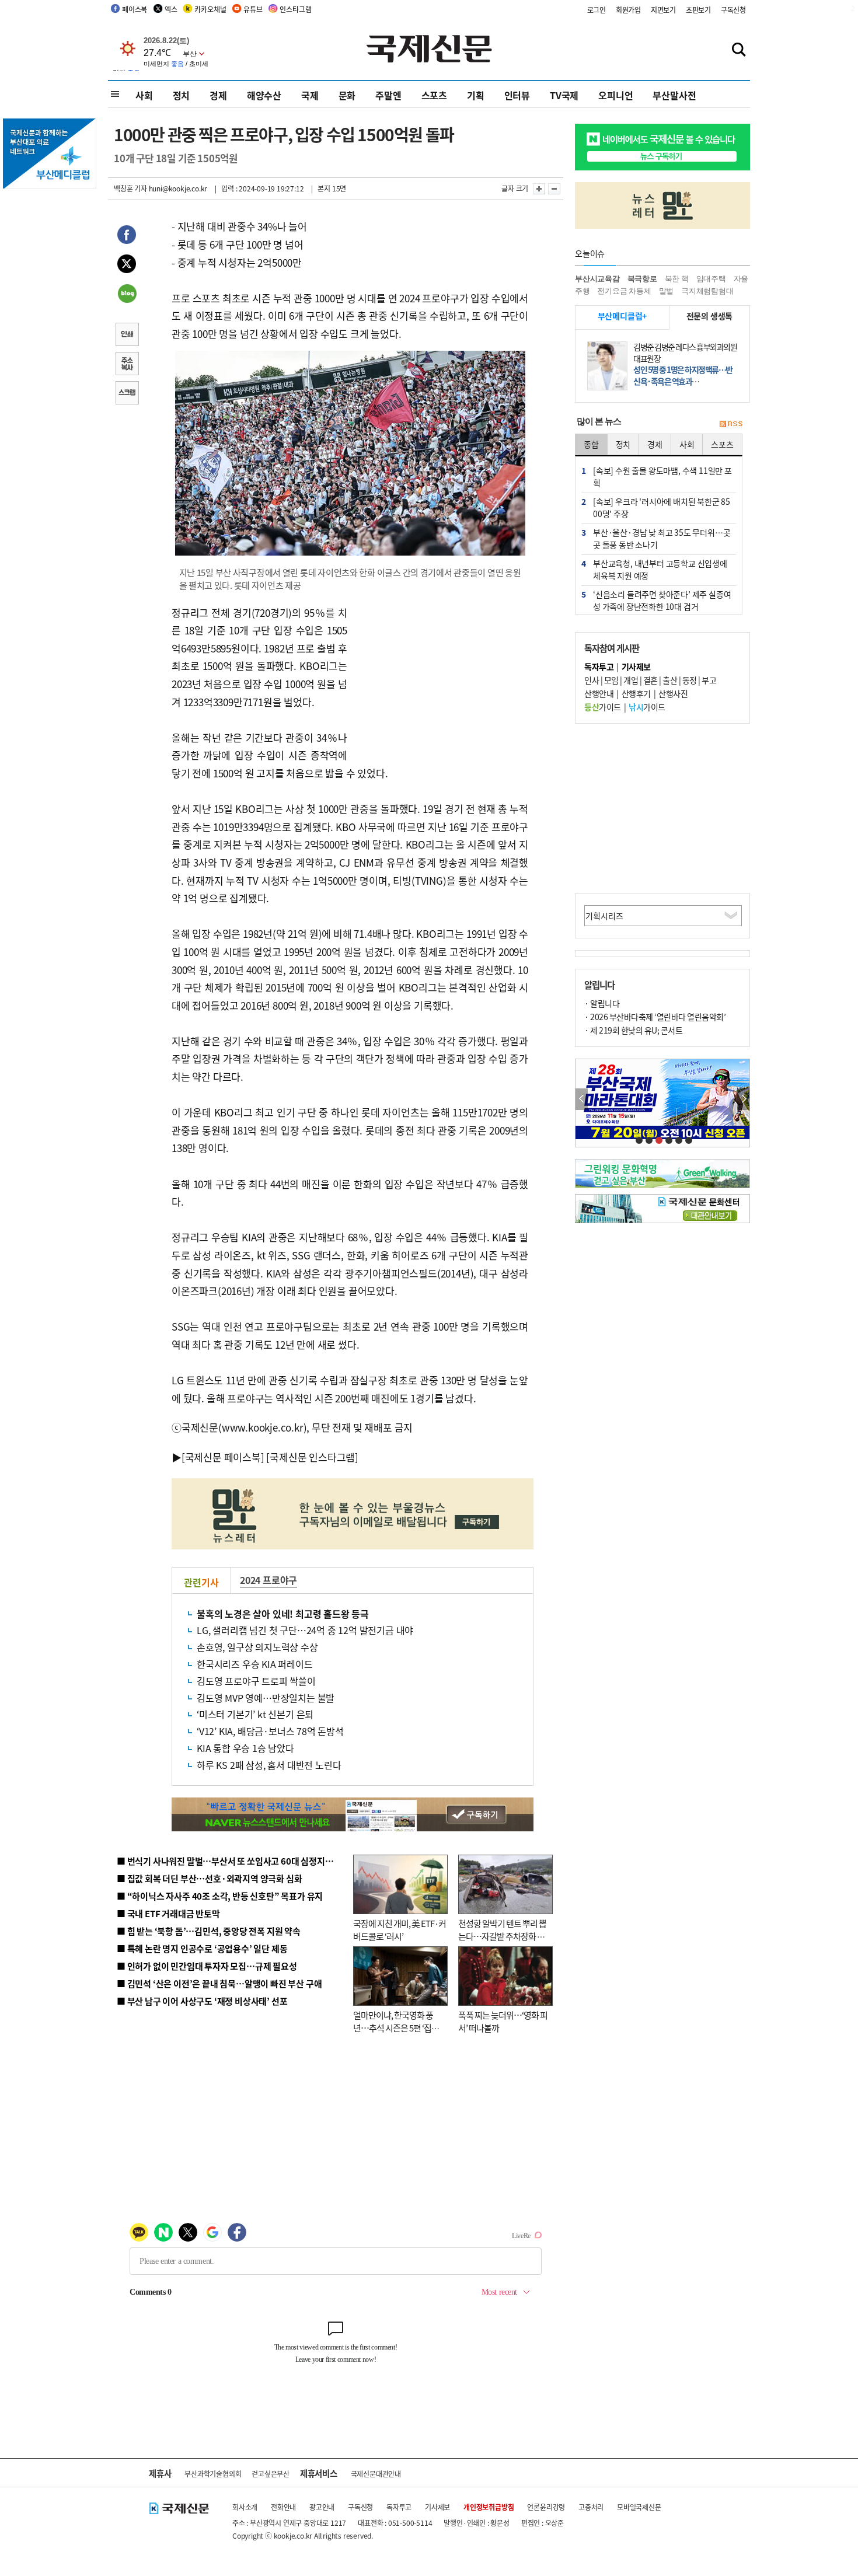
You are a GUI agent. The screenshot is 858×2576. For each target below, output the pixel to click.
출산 (670, 680)
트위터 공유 (127, 266)
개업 (631, 680)
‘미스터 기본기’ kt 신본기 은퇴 (255, 1714)
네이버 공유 (127, 295)
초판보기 (698, 10)
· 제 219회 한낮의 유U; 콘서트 (633, 1030)
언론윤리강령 (546, 2507)
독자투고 (399, 2507)
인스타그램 (295, 9)
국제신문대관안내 (376, 2474)
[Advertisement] (441, 677)
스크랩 (127, 394)
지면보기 (663, 10)
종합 (591, 444)
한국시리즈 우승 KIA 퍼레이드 (255, 1664)
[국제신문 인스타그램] (312, 1457)
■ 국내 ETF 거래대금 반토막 (168, 1913)
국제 (310, 95)
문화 (347, 95)
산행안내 (599, 693)
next (743, 1099)
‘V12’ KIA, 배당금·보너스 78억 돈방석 (270, 1731)
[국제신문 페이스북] (223, 1457)
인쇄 (127, 336)
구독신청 (733, 10)
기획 (476, 95)
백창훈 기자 (130, 188)
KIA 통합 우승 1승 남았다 (245, 1748)
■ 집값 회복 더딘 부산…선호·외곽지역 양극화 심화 (209, 1878)
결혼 (651, 680)
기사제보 (437, 2507)
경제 (218, 95)
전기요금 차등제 (624, 291)
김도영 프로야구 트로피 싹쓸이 (256, 1681)
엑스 (171, 9)
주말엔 (388, 95)
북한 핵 (677, 279)
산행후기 (636, 693)
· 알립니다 (602, 1003)
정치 (182, 95)
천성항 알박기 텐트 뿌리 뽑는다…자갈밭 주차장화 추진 (502, 1936)
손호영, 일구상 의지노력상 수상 (257, 1647)
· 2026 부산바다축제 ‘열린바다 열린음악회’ (655, 1017)
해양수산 (264, 95)
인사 (592, 680)
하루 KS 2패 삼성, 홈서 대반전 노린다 (269, 1765)
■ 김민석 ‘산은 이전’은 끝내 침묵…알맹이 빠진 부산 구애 (219, 1983)
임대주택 (711, 279)
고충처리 (591, 2507)
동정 (690, 680)
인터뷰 (517, 95)
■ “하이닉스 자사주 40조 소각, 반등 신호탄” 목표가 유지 (220, 1896)
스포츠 (434, 95)
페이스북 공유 (127, 236)
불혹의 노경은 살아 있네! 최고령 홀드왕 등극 (283, 1614)
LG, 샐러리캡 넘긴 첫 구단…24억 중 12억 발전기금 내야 (305, 1630)
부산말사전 (674, 95)
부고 (709, 680)
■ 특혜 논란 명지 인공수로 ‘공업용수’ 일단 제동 (202, 1948)
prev (582, 1099)
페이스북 (135, 9)
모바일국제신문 (639, 2507)
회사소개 (245, 2507)
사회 (144, 95)
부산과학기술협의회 (213, 2474)
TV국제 (564, 95)
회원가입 (628, 10)
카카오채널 (210, 9)
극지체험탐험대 (707, 291)
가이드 (603, 707)
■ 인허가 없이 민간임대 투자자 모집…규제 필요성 (207, 1966)
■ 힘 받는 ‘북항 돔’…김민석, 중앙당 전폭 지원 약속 (209, 1931)
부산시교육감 (597, 279)
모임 (611, 680)
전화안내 (283, 2507)
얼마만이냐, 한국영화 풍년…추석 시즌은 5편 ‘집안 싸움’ (396, 2028)
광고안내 (322, 2507)
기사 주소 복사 (127, 365)
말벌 (667, 291)
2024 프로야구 (268, 1580)
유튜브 (253, 9)
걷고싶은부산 (271, 2474)
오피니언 (615, 95)
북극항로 (642, 279)
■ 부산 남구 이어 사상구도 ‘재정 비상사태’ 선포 (202, 2001)
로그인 (597, 10)
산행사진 (673, 693)
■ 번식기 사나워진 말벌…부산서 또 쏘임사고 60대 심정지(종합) (232, 1861)
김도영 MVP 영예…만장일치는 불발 (266, 1698)
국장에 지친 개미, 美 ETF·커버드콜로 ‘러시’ (400, 1930)
